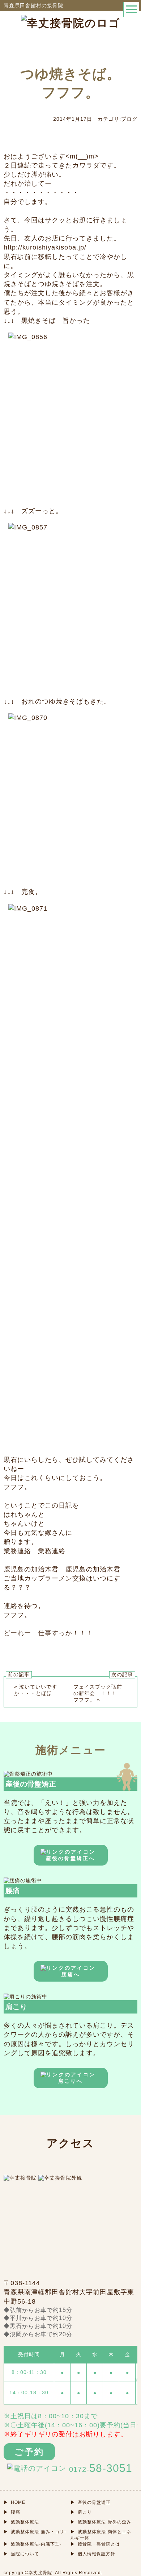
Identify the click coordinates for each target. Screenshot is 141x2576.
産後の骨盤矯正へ (70, 1858)
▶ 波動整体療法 (21, 2522)
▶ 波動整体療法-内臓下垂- (33, 2544)
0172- (101, 2468)
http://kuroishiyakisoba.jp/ (45, 247)
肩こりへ (70, 2081)
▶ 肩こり (81, 2512)
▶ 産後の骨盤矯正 (91, 2502)
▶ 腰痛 (12, 2512)
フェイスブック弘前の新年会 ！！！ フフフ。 (98, 1693)
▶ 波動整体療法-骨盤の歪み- (102, 2522)
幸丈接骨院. (41, 2573)
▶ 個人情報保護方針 (93, 2554)
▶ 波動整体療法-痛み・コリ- (35, 2532)
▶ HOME (14, 2502)
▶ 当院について (21, 2554)
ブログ (129, 119)
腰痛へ (71, 1974)
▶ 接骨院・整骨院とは (95, 2544)
